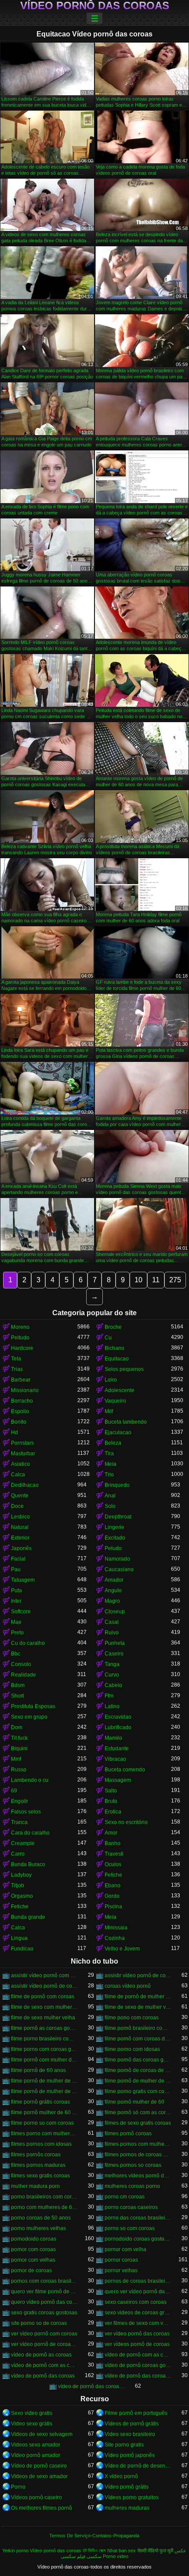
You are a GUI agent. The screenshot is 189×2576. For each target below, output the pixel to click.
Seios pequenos (124, 1369)
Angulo (113, 1590)
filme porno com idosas (132, 2049)
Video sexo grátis (32, 2424)
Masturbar (23, 1453)
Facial (18, 1559)
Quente (20, 1496)
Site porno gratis (124, 2445)
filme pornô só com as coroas (138, 2112)
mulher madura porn (35, 2186)
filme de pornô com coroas (43, 1997)
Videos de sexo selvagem (42, 2434)
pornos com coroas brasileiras (44, 2281)
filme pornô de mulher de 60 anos (138, 2081)
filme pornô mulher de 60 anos (44, 2112)
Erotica (113, 1812)
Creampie (23, 1843)
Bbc (16, 1654)
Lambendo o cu (30, 1780)
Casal (112, 1622)
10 (138, 1280)
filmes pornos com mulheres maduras (138, 2144)
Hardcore (22, 1348)
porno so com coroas (130, 2228)
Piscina (113, 1907)
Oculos (113, 1864)
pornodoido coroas (34, 2239)
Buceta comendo (125, 1770)
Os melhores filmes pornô (42, 2508)
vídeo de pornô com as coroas (138, 2355)
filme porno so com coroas (42, 2123)
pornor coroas (121, 2260)
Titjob (18, 1885)
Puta (16, 1590)
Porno (18, 2487)
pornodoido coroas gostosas (138, 2239)
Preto (17, 1633)
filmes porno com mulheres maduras (44, 2133)
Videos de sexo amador (39, 2476)
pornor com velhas (33, 2260)
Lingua (19, 1938)
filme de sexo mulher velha (43, 2018)
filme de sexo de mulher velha (138, 2007)
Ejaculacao (118, 1432)
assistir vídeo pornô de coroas (138, 1975)
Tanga (112, 1664)
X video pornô (121, 2476)
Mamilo (113, 1738)
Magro (112, 1601)
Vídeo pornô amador (36, 2455)
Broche (113, 1327)
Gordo (112, 1896)
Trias (17, 1369)
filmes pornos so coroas (133, 2165)
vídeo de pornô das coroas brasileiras (138, 2376)
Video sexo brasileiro (130, 2434)
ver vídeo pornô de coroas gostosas (44, 2344)
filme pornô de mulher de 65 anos (44, 2091)
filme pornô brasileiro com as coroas (138, 2028)
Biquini (19, 1749)
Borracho (22, 1401)
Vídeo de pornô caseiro (39, 2466)
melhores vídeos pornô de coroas (138, 2176)
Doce (17, 1506)
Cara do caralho (30, 1833)
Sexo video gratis (32, 2413)
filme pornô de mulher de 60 (44, 2081)
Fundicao (22, 1949)
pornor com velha (125, 2249)
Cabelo (113, 1685)
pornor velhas (121, 2270)
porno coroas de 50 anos (41, 2218)
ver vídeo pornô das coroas (137, 2334)
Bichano (114, 1348)
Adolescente (120, 1390)
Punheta (115, 1643)
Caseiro (114, 1654)
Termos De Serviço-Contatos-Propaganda (94, 2536)
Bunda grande (28, 1917)
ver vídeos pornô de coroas (137, 2344)
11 (156, 1280)
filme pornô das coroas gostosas (138, 2060)
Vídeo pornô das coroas (95, 6)
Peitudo (20, 1338)
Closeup (115, 1612)
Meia (111, 1464)
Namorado (117, 1559)
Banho (113, 1843)
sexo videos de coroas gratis (138, 2313)
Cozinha (115, 1938)
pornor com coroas (33, 2249)
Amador (114, 1580)
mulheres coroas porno (132, 2186)
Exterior (20, 1538)
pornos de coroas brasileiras (138, 2281)
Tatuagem (23, 1580)
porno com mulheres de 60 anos (44, 2207)
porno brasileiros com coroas (44, 2197)
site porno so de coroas (39, 2323)
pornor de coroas (31, 2270)
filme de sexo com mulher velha (44, 2007)
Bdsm (18, 1685)
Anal (110, 1496)
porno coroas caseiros (131, 2207)
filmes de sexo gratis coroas (138, 2123)
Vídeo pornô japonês (130, 2455)
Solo (110, 1506)
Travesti (114, 1854)
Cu (108, 1338)
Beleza (113, 1443)
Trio (109, 1475)
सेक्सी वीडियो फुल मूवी (155, 2551)
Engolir (20, 1801)
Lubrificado (118, 1727)
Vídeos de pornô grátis (132, 2424)
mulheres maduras (127, 2508)
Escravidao (118, 1717)
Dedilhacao (25, 1485)
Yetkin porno (15, 2551)
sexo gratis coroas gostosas (44, 2313)
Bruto (111, 1801)
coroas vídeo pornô (128, 1986)
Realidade (24, 1675)
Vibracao (115, 1759)
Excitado (115, 1538)
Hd (15, 1432)
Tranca (19, 1822)
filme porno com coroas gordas (44, 2049)
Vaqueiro (115, 1401)
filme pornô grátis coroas (40, 2102)
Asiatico (20, 1464)
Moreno (20, 1327)
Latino (112, 1706)
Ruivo (112, 1633)
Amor (111, 1833)
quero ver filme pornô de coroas (44, 2292)
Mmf (16, 1759)
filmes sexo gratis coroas (40, 2176)
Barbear (21, 1380)
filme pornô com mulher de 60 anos (44, 2060)
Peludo (113, 1548)
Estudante (117, 1749)
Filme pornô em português (136, 2413)
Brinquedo (117, 1485)
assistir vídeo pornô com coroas (44, 1975)
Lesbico (20, 1517)
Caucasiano (119, 1569)
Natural (20, 1527)
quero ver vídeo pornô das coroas (138, 2292)
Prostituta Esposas (33, 1706)
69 (14, 1791)
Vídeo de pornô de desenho (138, 2466)
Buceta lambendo (126, 1422)
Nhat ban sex (122, 2551)
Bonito (19, 1422)
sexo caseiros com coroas (136, 2302)
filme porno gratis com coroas (138, 2091)
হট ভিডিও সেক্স (94, 2551)
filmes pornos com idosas (41, 2144)
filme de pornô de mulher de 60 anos (138, 1997)
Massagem (118, 1780)
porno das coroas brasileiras (138, 2218)
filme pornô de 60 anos (38, 2070)
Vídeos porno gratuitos (132, 2497)
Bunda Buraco (28, 1864)
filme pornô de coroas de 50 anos (138, 2070)
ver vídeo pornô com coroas (44, 2334)
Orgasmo (22, 1896)
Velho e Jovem (122, 1949)
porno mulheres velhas (38, 2228)
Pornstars (22, 1443)
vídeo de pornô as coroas (41, 2355)
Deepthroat (118, 1517)
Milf (109, 1411)
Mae (16, 1622)
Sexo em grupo (29, 1717)
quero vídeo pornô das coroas (44, 2302)
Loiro (111, 1380)
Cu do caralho (28, 1643)
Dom (17, 1727)
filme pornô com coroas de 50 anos (138, 2039)
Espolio (20, 1411)
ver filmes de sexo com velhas (138, 2323)
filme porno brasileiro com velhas (44, 2039)
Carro (18, 1854)
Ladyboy (21, 1875)
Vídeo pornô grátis (127, 2487)
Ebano (113, 1885)
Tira (109, 1453)
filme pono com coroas (132, 2018)
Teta (16, 1359)
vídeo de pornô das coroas (43, 2376)
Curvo (112, 1675)
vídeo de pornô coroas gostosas (138, 2365)
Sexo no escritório (126, 1822)
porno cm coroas (125, 2197)
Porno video (116, 2556)
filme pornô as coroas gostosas (44, 2028)
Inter (16, 1601)
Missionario (25, 1390)
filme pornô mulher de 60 (134, 2102)
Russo (19, 1770)
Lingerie (114, 1527)
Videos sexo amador (36, 2445)
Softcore (21, 1612)
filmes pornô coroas (128, 2133)
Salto (111, 1791)
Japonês (21, 1548)
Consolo (21, 1664)
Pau (16, 1569)
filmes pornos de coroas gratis (138, 2155)
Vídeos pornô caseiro (36, 2497)
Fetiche (113, 1875)
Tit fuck (19, 1738)
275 (175, 1280)
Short (17, 1696)
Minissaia (116, 1928)
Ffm (109, 1696)
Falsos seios (26, 1812)
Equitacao (117, 1359)
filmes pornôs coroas (36, 2155)
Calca (18, 1475)
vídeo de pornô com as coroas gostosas (44, 2365)
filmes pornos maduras (38, 2165)
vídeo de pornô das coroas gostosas (91, 2386)
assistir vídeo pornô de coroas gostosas (44, 1986)
